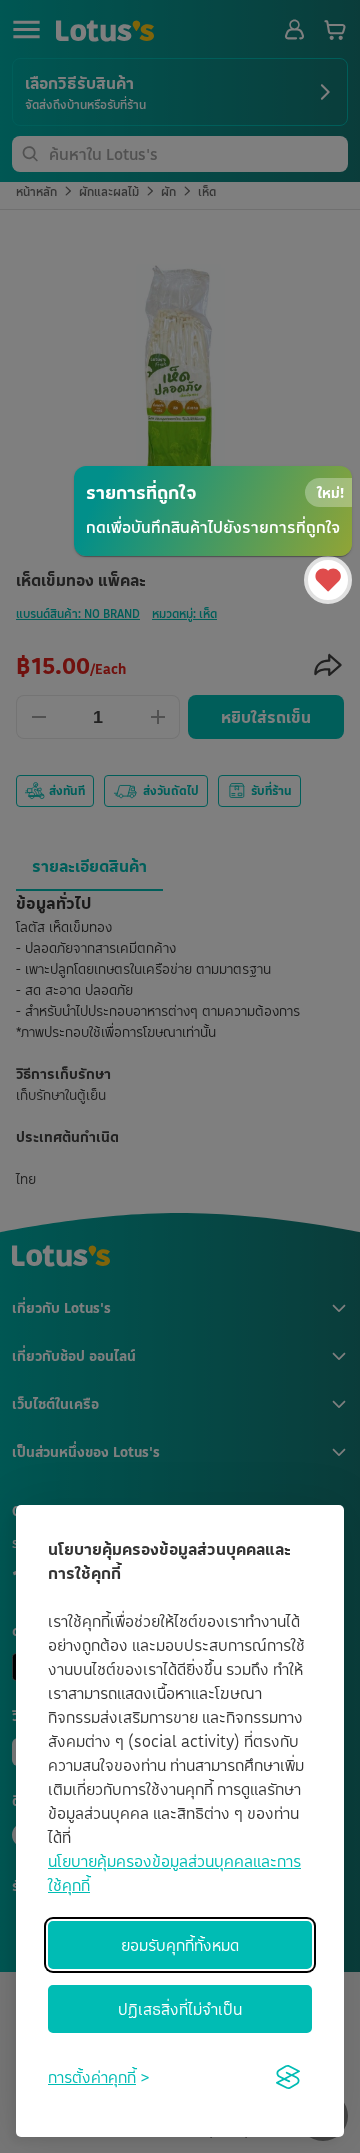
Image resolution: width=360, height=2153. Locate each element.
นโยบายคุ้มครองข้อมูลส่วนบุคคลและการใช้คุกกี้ (174, 1873)
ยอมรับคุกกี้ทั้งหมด (180, 1945)
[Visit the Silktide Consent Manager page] (288, 2077)
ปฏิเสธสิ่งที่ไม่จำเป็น (180, 2009)
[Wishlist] (328, 580)
